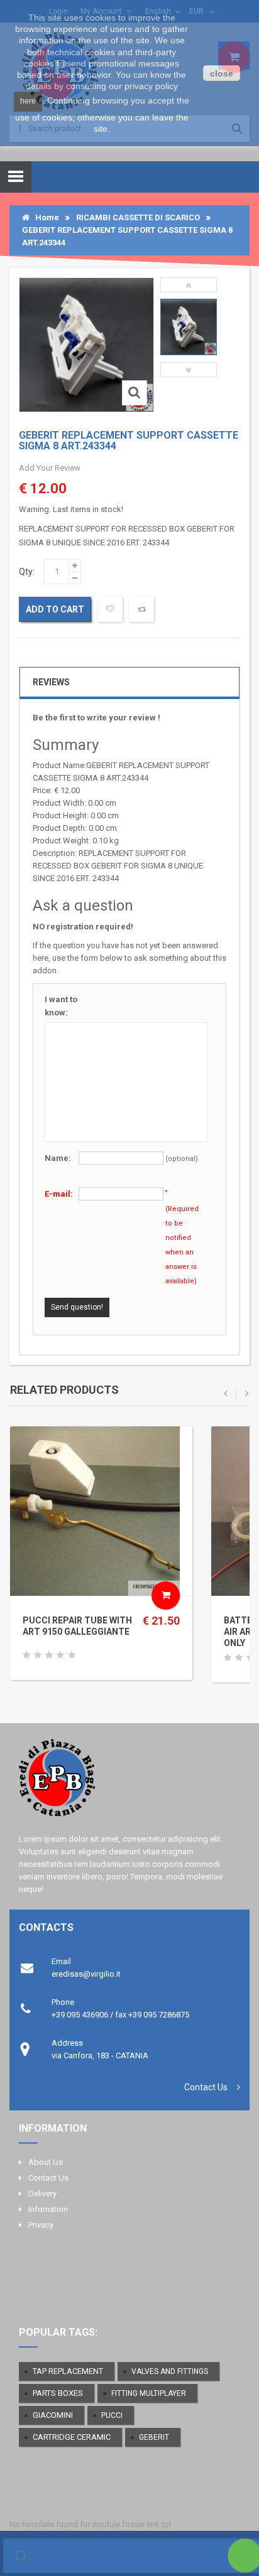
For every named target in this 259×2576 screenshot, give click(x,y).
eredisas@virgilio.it (86, 1974)
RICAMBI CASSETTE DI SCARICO (138, 217)
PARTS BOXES (58, 2393)
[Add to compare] (141, 609)
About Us (46, 2162)
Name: (58, 1158)
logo (129, 1783)
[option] (189, 327)
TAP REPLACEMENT (68, 2371)
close (222, 73)
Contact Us (206, 2087)
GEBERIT (154, 2437)
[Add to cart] (166, 1595)
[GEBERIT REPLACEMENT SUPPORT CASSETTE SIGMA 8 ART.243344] (189, 327)
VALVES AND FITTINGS (170, 2371)
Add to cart (55, 609)
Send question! (77, 1307)
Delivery (42, 2194)
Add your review (50, 468)
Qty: (27, 572)
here (28, 101)
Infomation (48, 2209)
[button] (189, 285)
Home (44, 217)
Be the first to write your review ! (96, 718)
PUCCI (112, 2415)
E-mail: (59, 1194)
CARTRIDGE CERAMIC (72, 2437)
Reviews (51, 682)
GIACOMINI (53, 2415)
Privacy (41, 2225)
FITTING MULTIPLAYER (149, 2393)
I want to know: (61, 1006)
